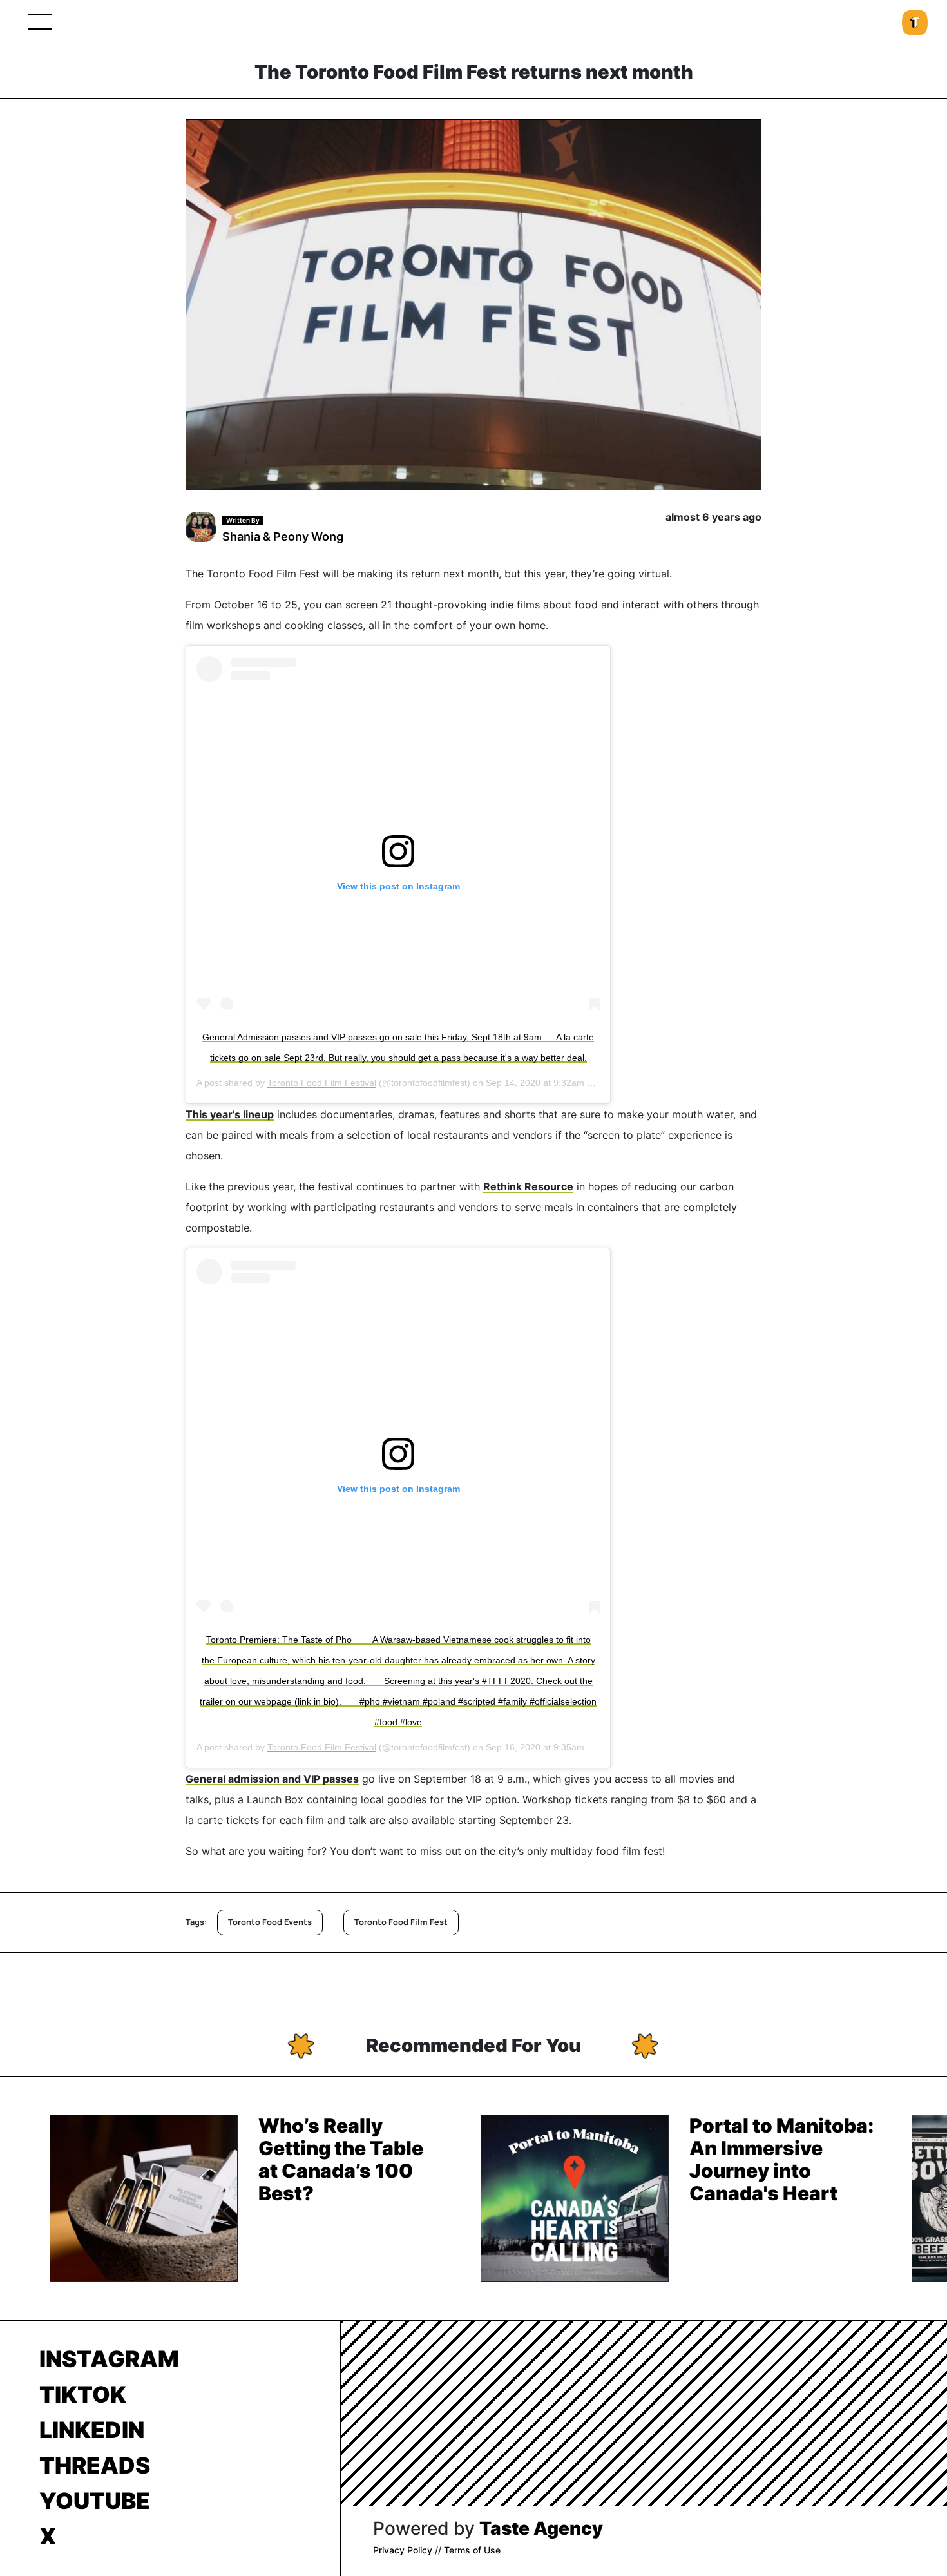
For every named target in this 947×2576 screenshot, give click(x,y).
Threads (95, 2465)
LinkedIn (92, 2430)
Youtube (95, 2501)
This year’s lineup (230, 1114)
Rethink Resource (528, 1186)
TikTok (83, 2394)
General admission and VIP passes (272, 1779)
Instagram (109, 2359)
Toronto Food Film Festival (322, 1083)
